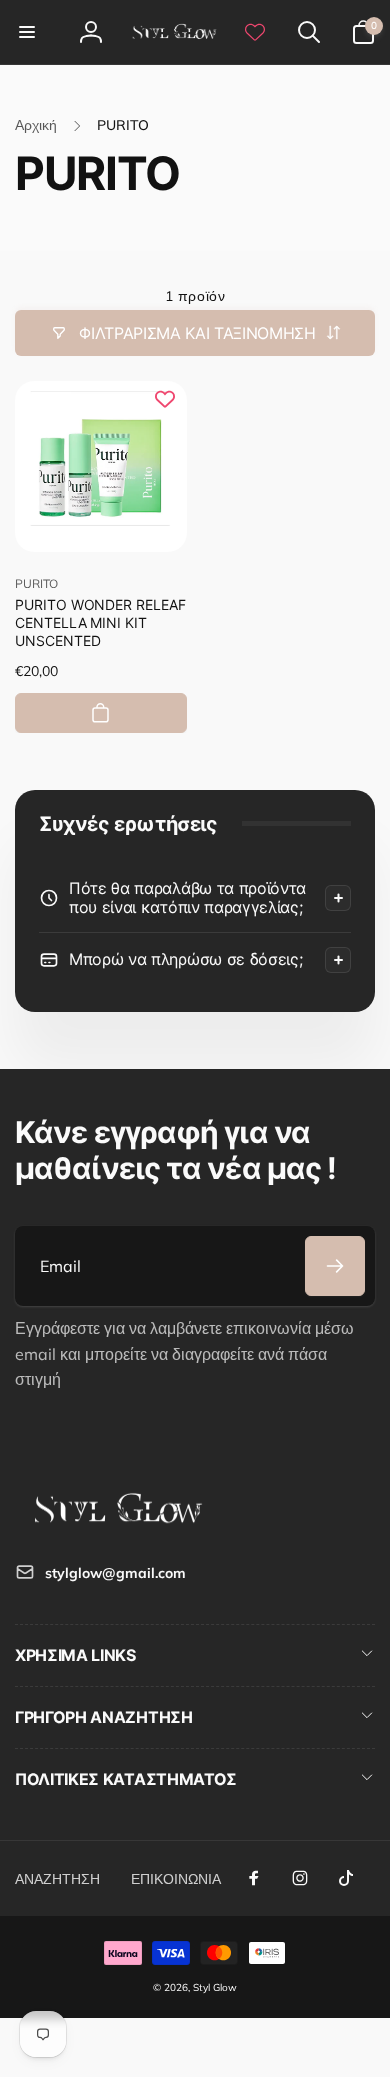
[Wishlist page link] (255, 32)
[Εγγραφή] (335, 1266)
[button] (27, 32)
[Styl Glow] (115, 1523)
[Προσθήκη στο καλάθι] (101, 713)
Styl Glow (215, 1987)
